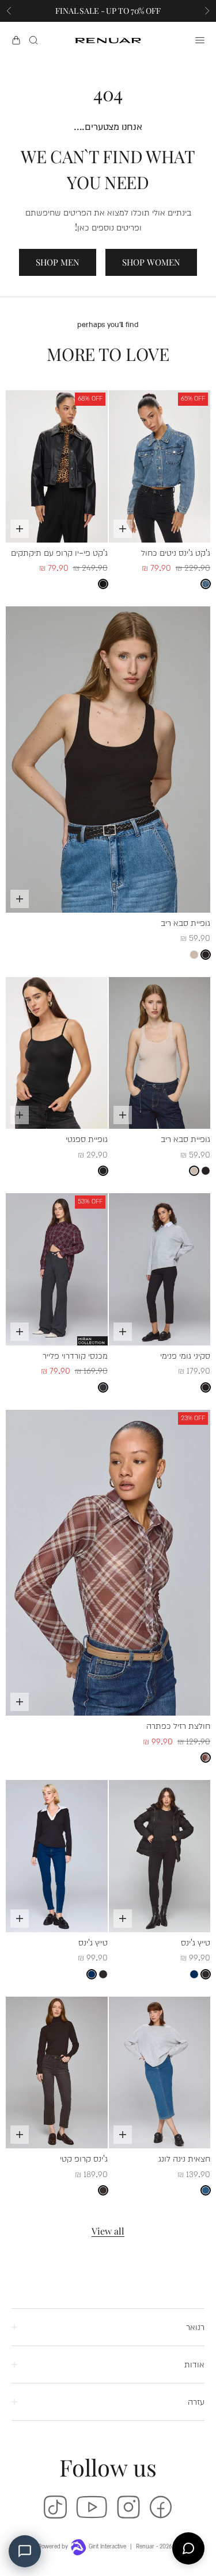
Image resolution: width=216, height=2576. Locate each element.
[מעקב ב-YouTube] (92, 2507)
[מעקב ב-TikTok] (55, 2507)
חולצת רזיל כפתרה (178, 1725)
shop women (151, 262)
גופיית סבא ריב (185, 922)
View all (108, 2231)
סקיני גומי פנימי (185, 1355)
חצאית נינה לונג (184, 2158)
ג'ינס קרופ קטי (84, 2158)
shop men (58, 262)
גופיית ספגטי (87, 1138)
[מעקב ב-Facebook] (161, 2507)
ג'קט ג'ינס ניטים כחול (176, 552)
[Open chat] (188, 2548)
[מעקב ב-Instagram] (128, 2507)
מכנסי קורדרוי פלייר (75, 1355)
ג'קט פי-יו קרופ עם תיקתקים (59, 552)
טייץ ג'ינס (196, 1942)
